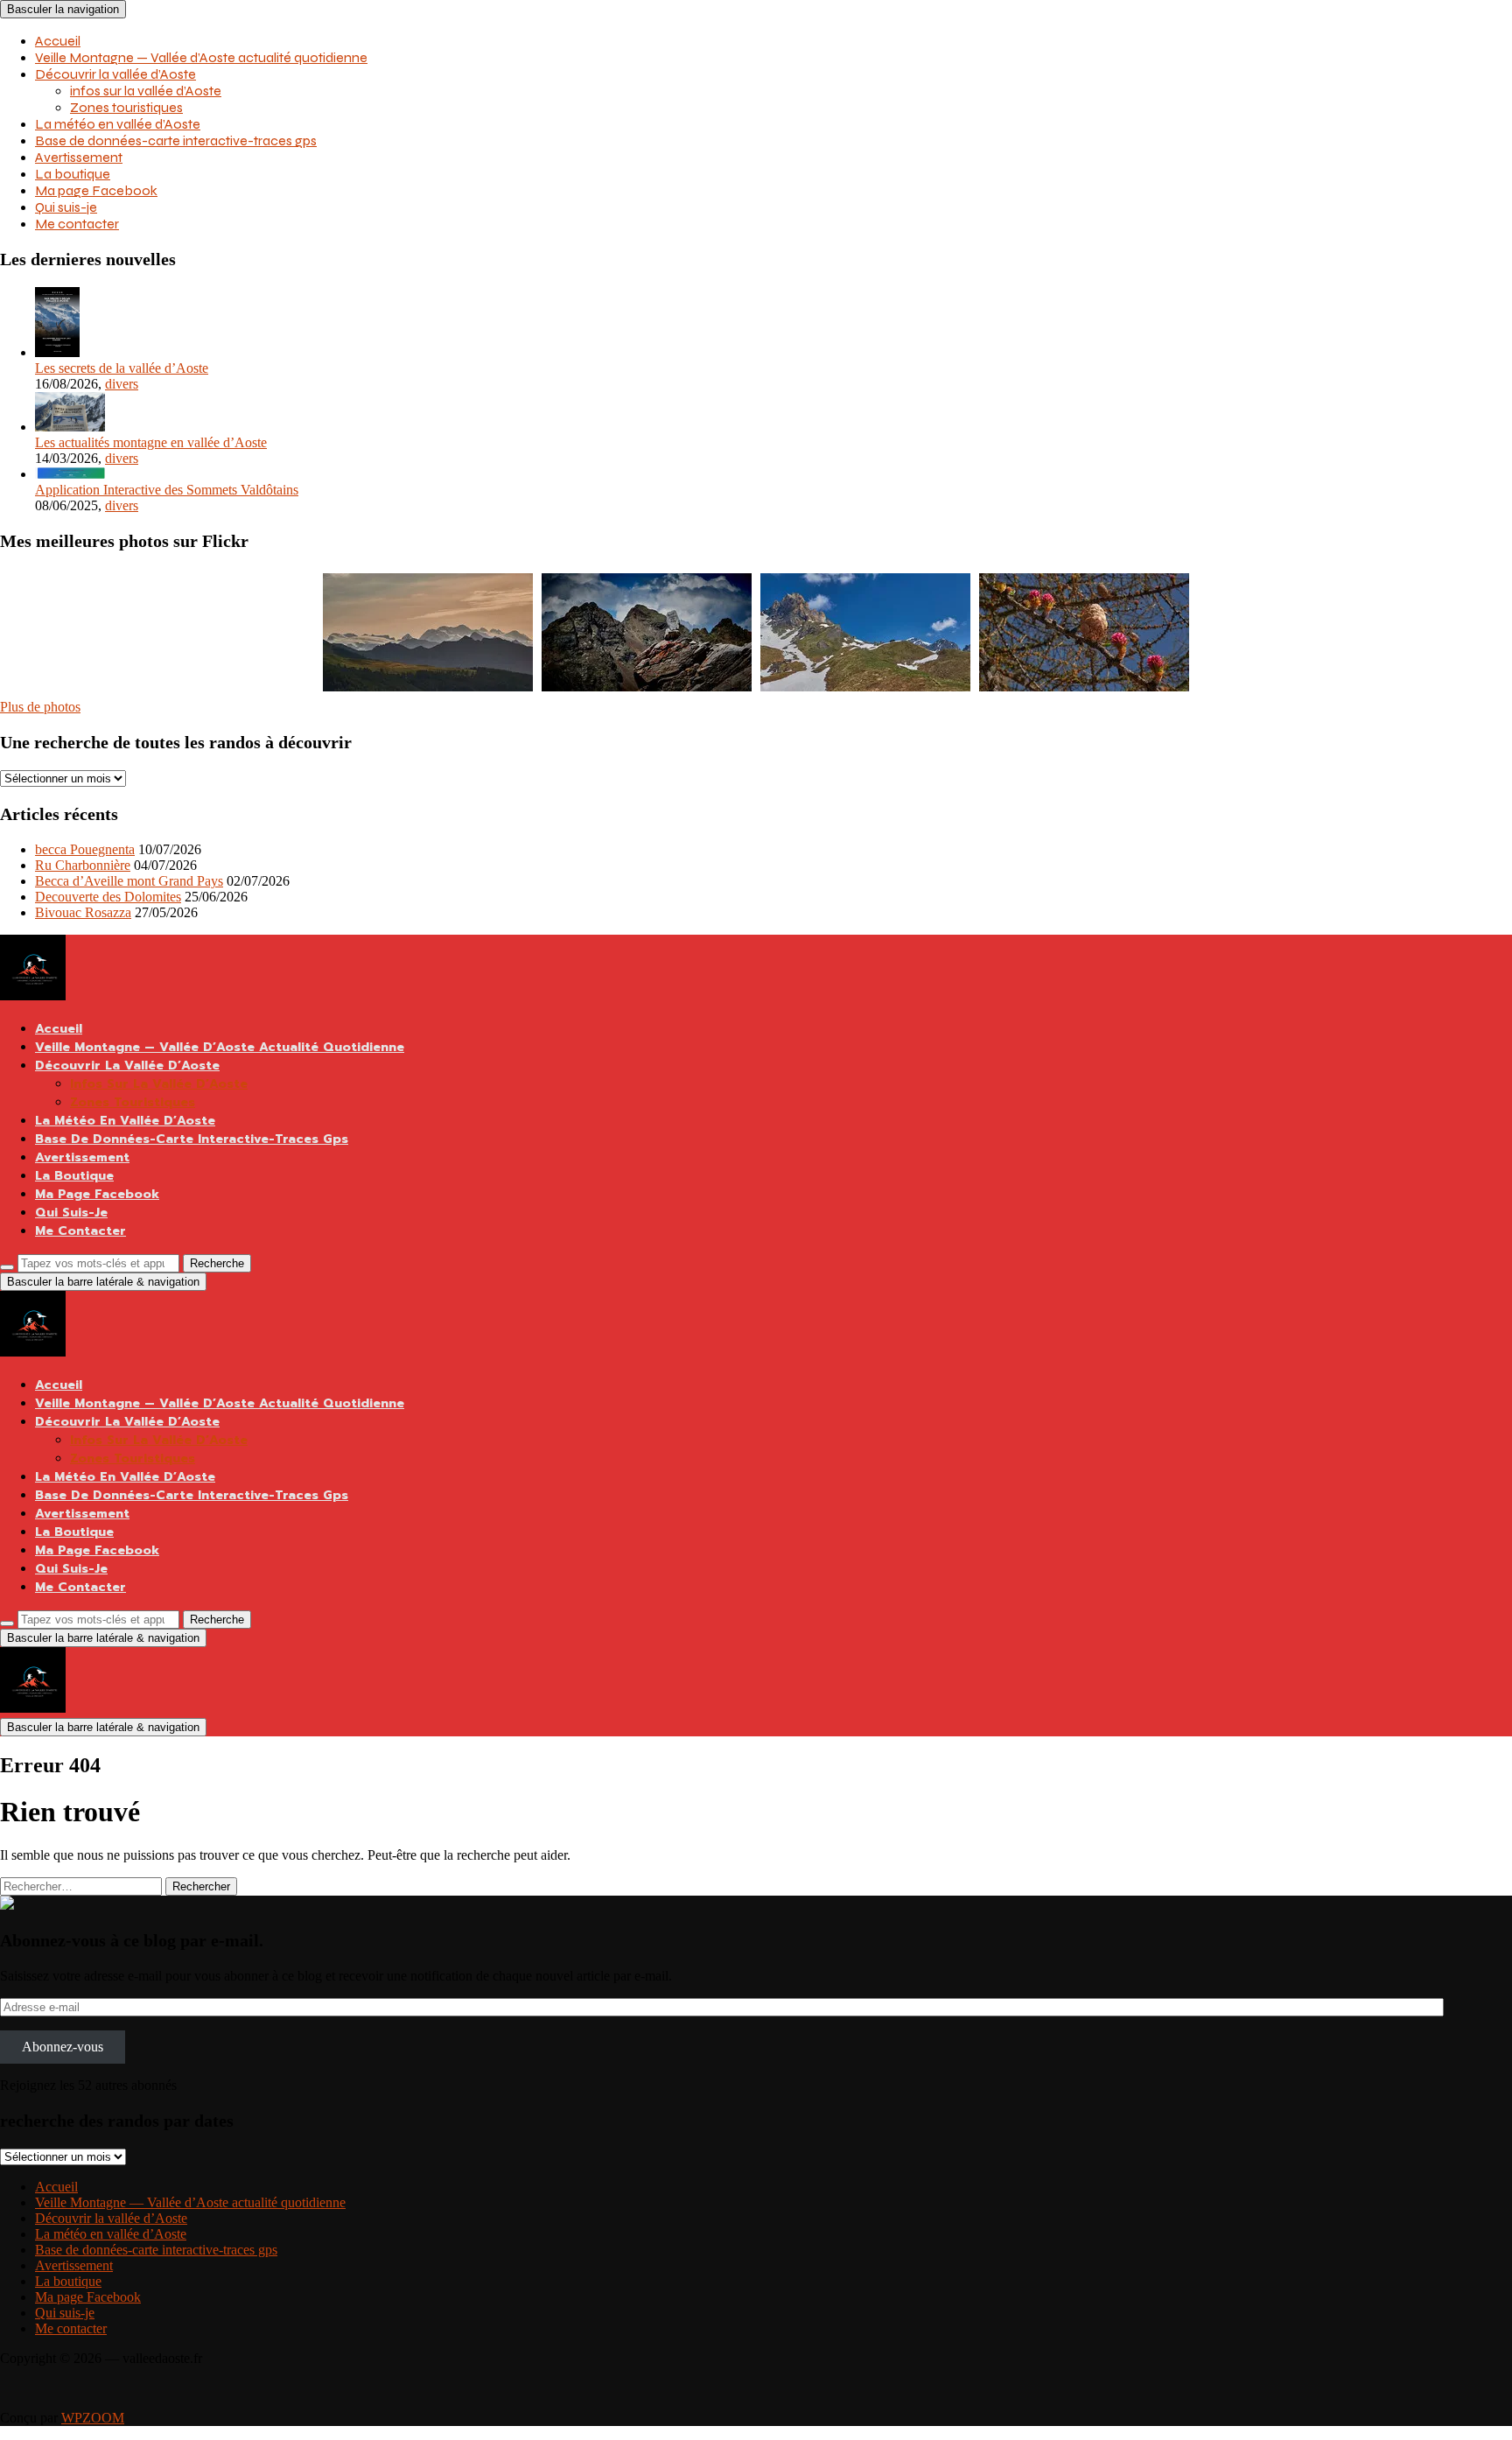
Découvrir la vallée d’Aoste (115, 74)
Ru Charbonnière (83, 865)
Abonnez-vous (63, 2047)
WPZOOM (93, 2418)
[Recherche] (7, 1267)
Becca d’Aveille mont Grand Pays (129, 881)
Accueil (58, 41)
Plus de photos (40, 707)
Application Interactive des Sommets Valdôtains (167, 490)
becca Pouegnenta (85, 849)
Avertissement (79, 157)
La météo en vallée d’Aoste (118, 124)
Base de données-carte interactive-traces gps (176, 140)
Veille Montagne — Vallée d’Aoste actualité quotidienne (201, 57)
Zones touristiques (126, 107)
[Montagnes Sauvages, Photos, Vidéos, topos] (7, 1905)
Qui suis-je (66, 207)
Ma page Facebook (96, 190)
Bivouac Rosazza (83, 912)
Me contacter (77, 224)
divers (122, 384)
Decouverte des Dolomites (108, 897)
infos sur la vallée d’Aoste (146, 91)
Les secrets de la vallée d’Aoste (122, 368)
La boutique (73, 174)
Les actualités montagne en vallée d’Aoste (151, 442)
